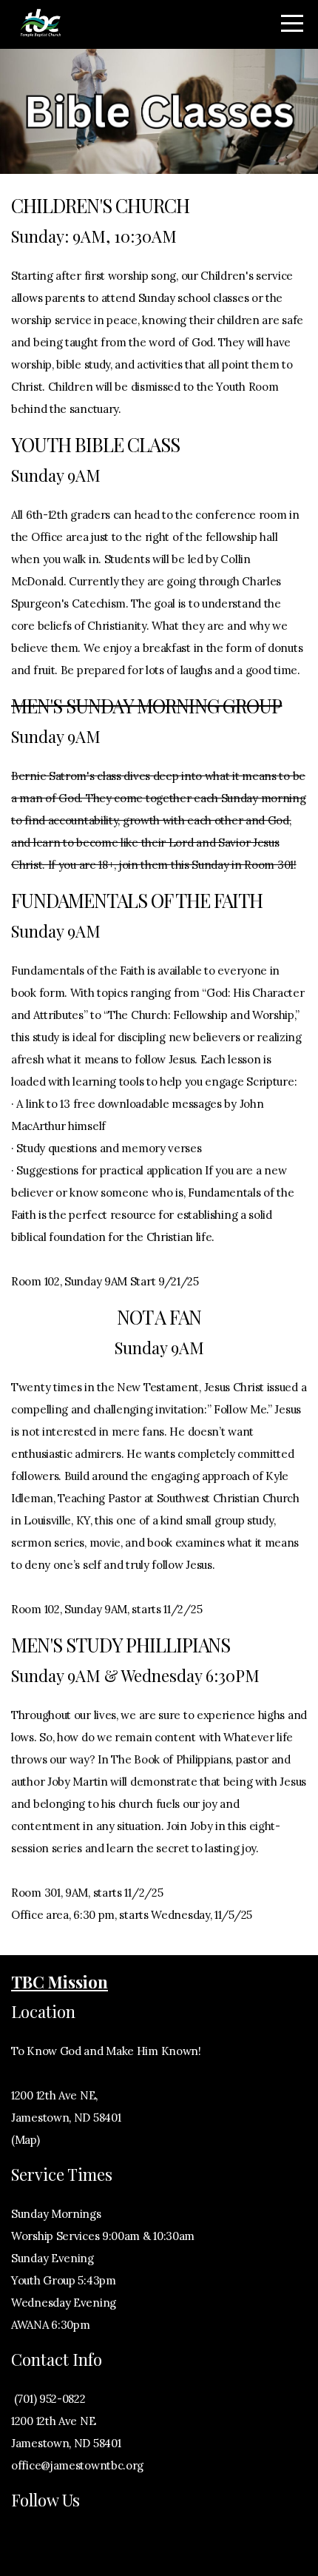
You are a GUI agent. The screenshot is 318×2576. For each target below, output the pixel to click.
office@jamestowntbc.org (77, 2465)
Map (26, 2140)
